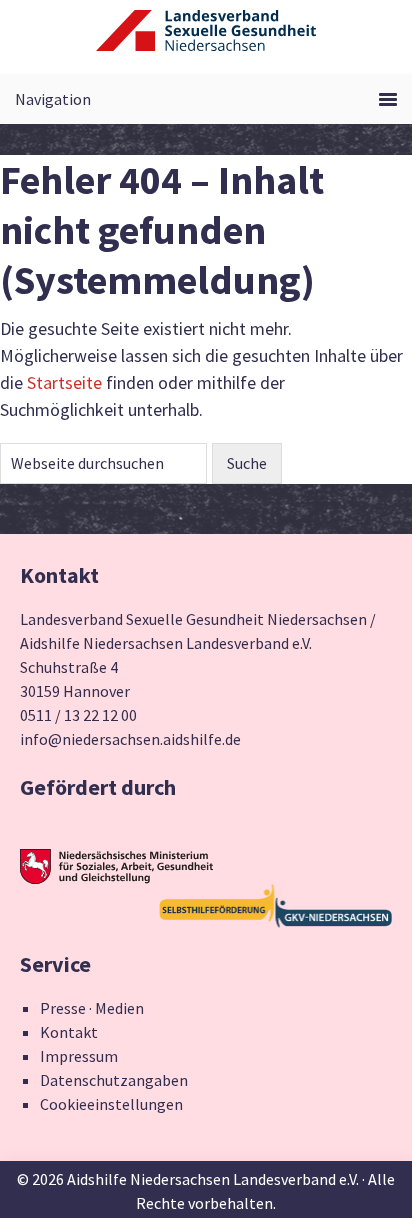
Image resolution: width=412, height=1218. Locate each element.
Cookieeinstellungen (111, 1104)
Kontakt (69, 1032)
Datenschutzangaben (114, 1080)
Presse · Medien (92, 1008)
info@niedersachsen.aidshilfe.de (130, 739)
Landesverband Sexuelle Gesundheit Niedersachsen (206, 42)
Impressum (79, 1056)
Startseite (64, 382)
